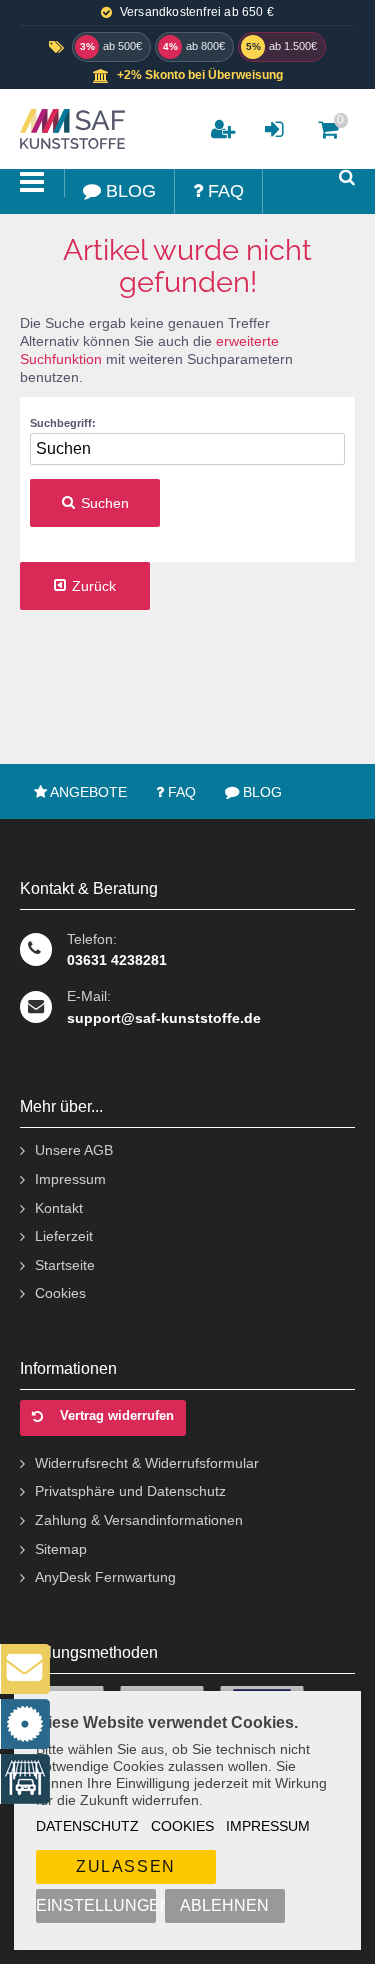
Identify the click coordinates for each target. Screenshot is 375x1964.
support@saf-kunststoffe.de (164, 1018)
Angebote (87, 792)
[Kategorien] (32, 183)
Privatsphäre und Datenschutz (130, 1491)
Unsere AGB (74, 1150)
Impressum (268, 1826)
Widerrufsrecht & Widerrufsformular (147, 1463)
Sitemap (61, 1549)
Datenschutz (87, 1826)
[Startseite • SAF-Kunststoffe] (70, 129)
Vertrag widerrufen (117, 1415)
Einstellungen (96, 1905)
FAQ (180, 792)
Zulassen (126, 1866)
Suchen (95, 503)
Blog (260, 792)
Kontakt (59, 1208)
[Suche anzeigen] (347, 177)
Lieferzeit (64, 1236)
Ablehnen (224, 1905)
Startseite (65, 1265)
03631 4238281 (117, 960)
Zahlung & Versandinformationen (139, 1520)
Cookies (182, 1826)
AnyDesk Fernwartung (105, 1577)
